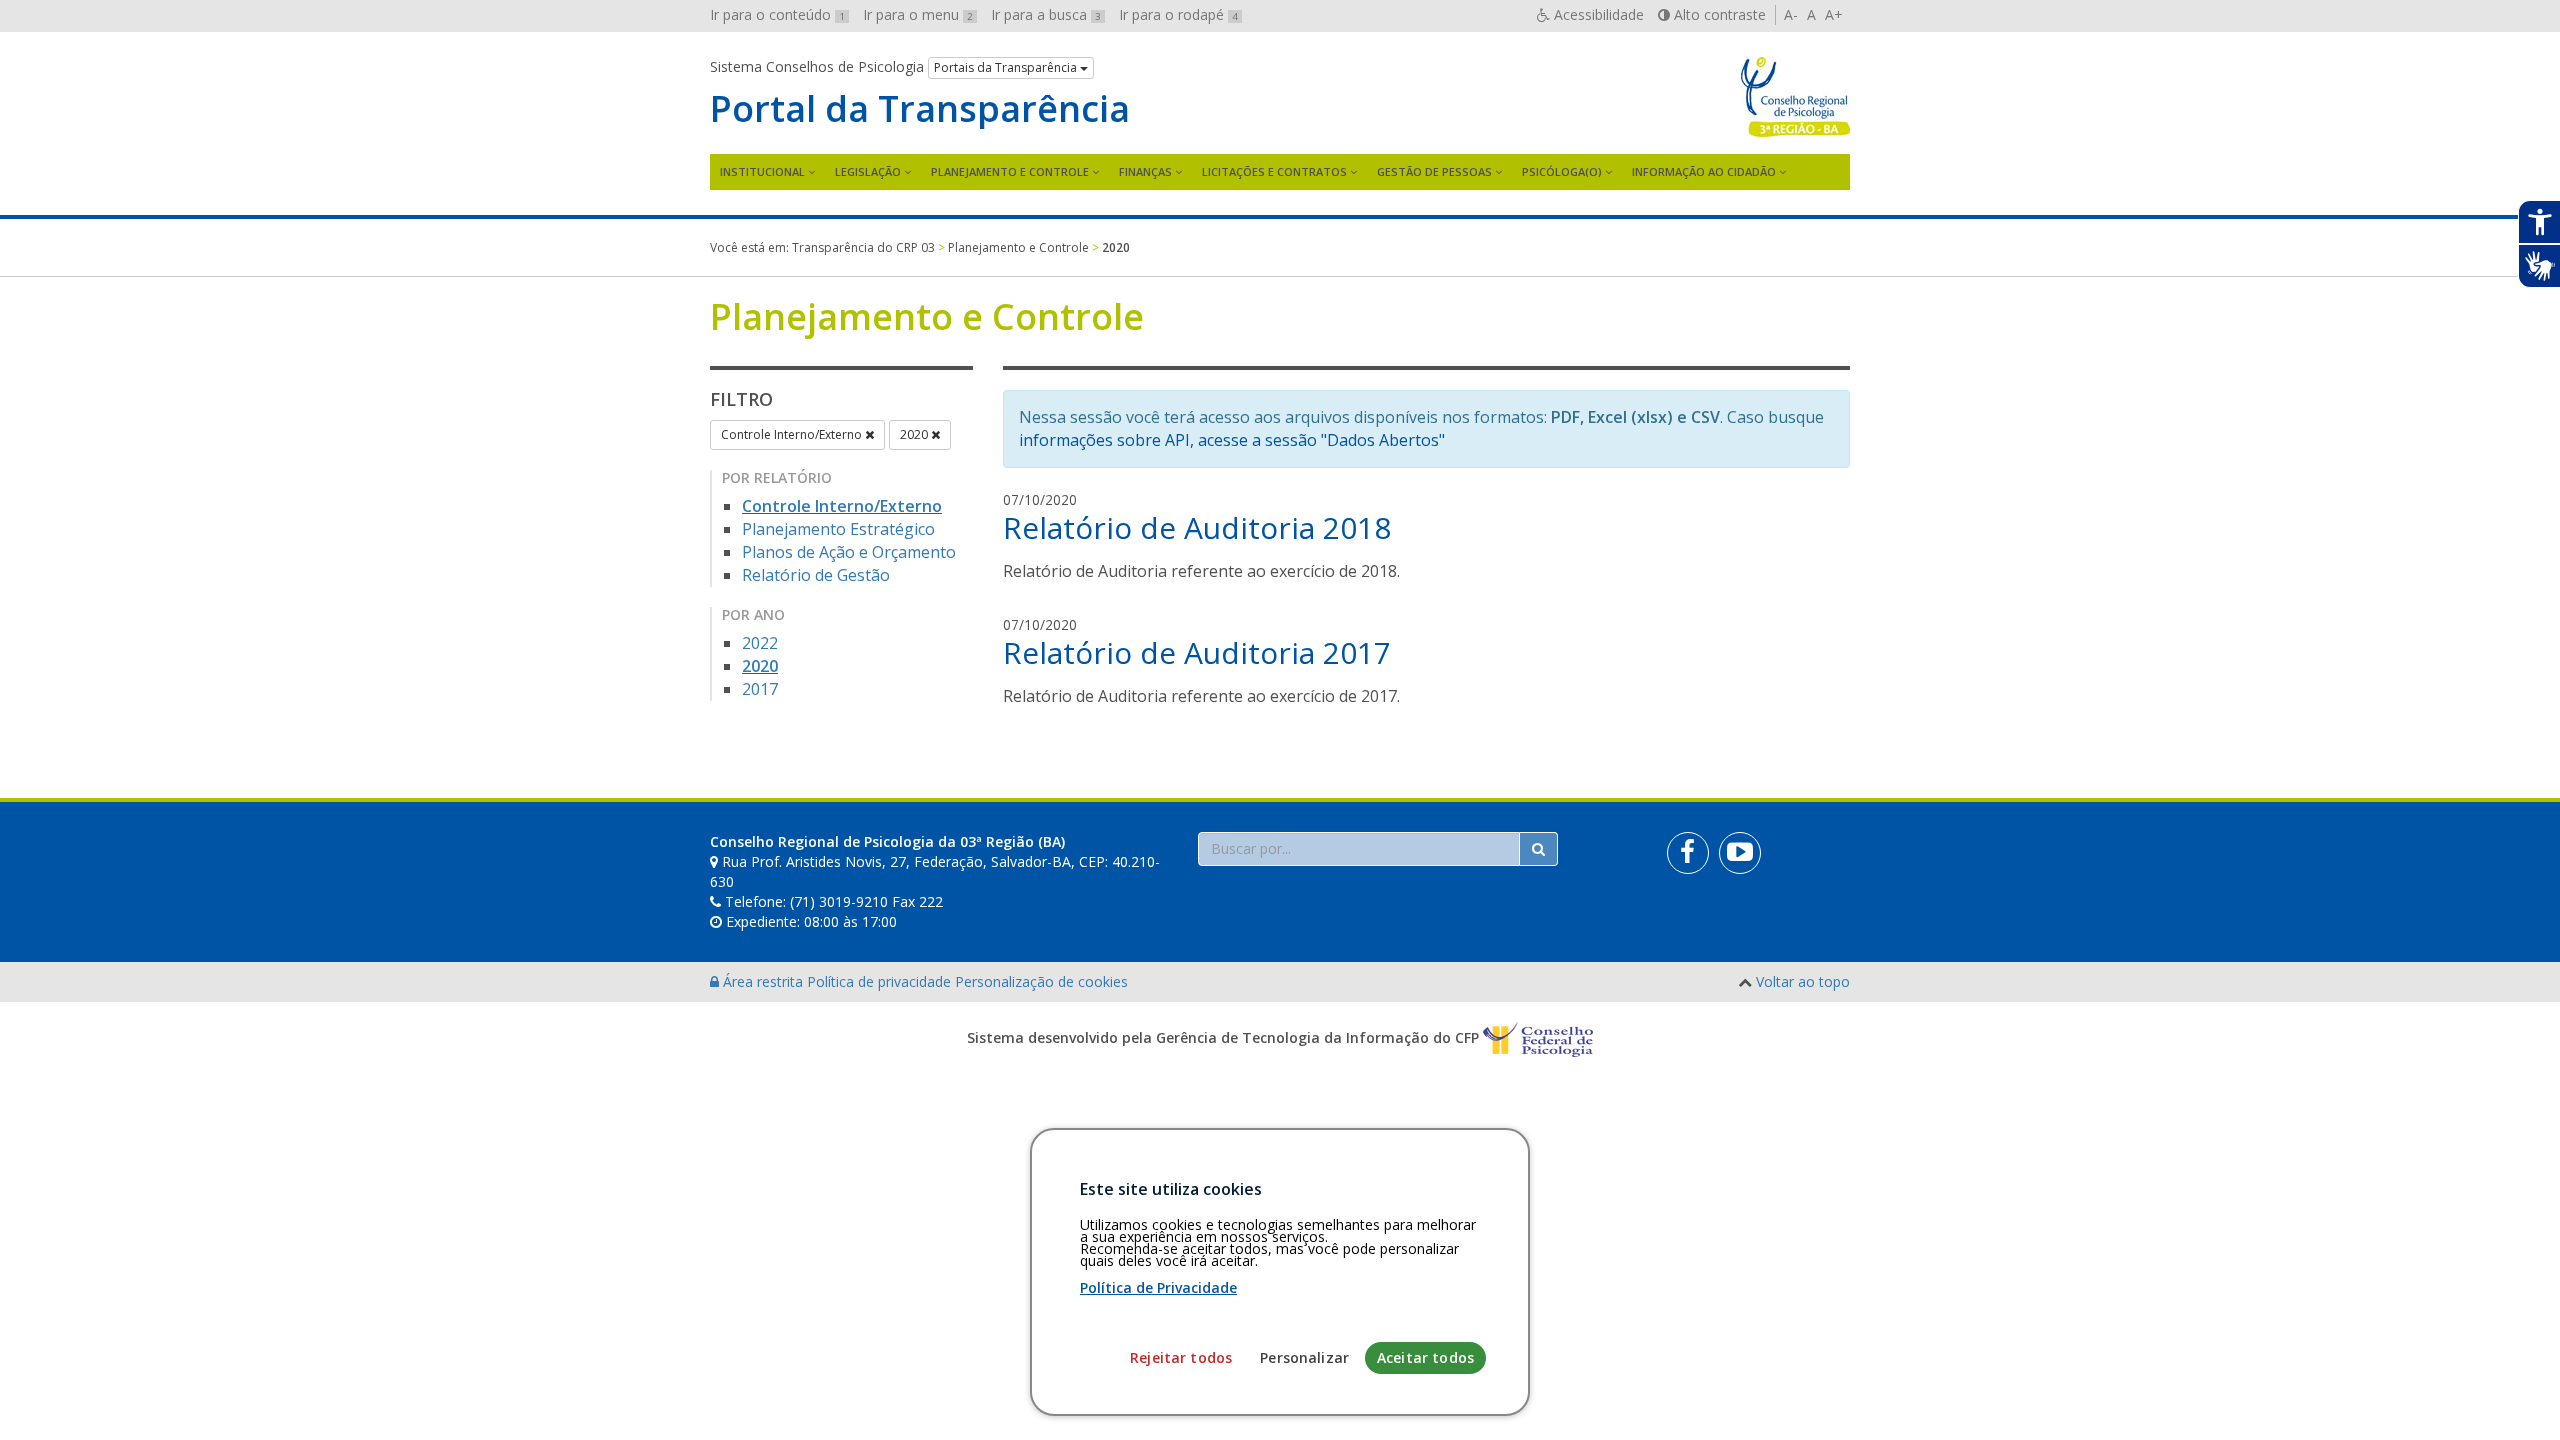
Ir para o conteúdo (777, 14)
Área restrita (763, 981)
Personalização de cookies (1041, 981)
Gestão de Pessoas (1434, 171)
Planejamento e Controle (1010, 171)
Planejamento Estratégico (838, 529)
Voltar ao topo (1803, 981)
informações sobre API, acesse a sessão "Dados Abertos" (1232, 440)
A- (1791, 14)
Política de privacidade (881, 981)
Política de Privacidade (1158, 1287)
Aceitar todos (1425, 1357)
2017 (760, 689)
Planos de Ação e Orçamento (849, 552)
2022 (760, 643)
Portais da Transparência (1007, 67)
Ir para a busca (1046, 14)
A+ (1834, 14)
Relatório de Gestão (816, 575)
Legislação (868, 171)
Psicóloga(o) (1562, 171)
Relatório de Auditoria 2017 (1197, 652)
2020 (915, 434)
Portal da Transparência (920, 109)
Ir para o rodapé (1178, 14)
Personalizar (1304, 1357)
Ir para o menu (918, 14)
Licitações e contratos (1274, 171)
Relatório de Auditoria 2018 (1197, 527)
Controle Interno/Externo (793, 434)
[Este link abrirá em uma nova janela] (1688, 853)
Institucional (762, 171)
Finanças (1145, 171)
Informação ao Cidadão (1704, 171)
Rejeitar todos (1181, 1357)
